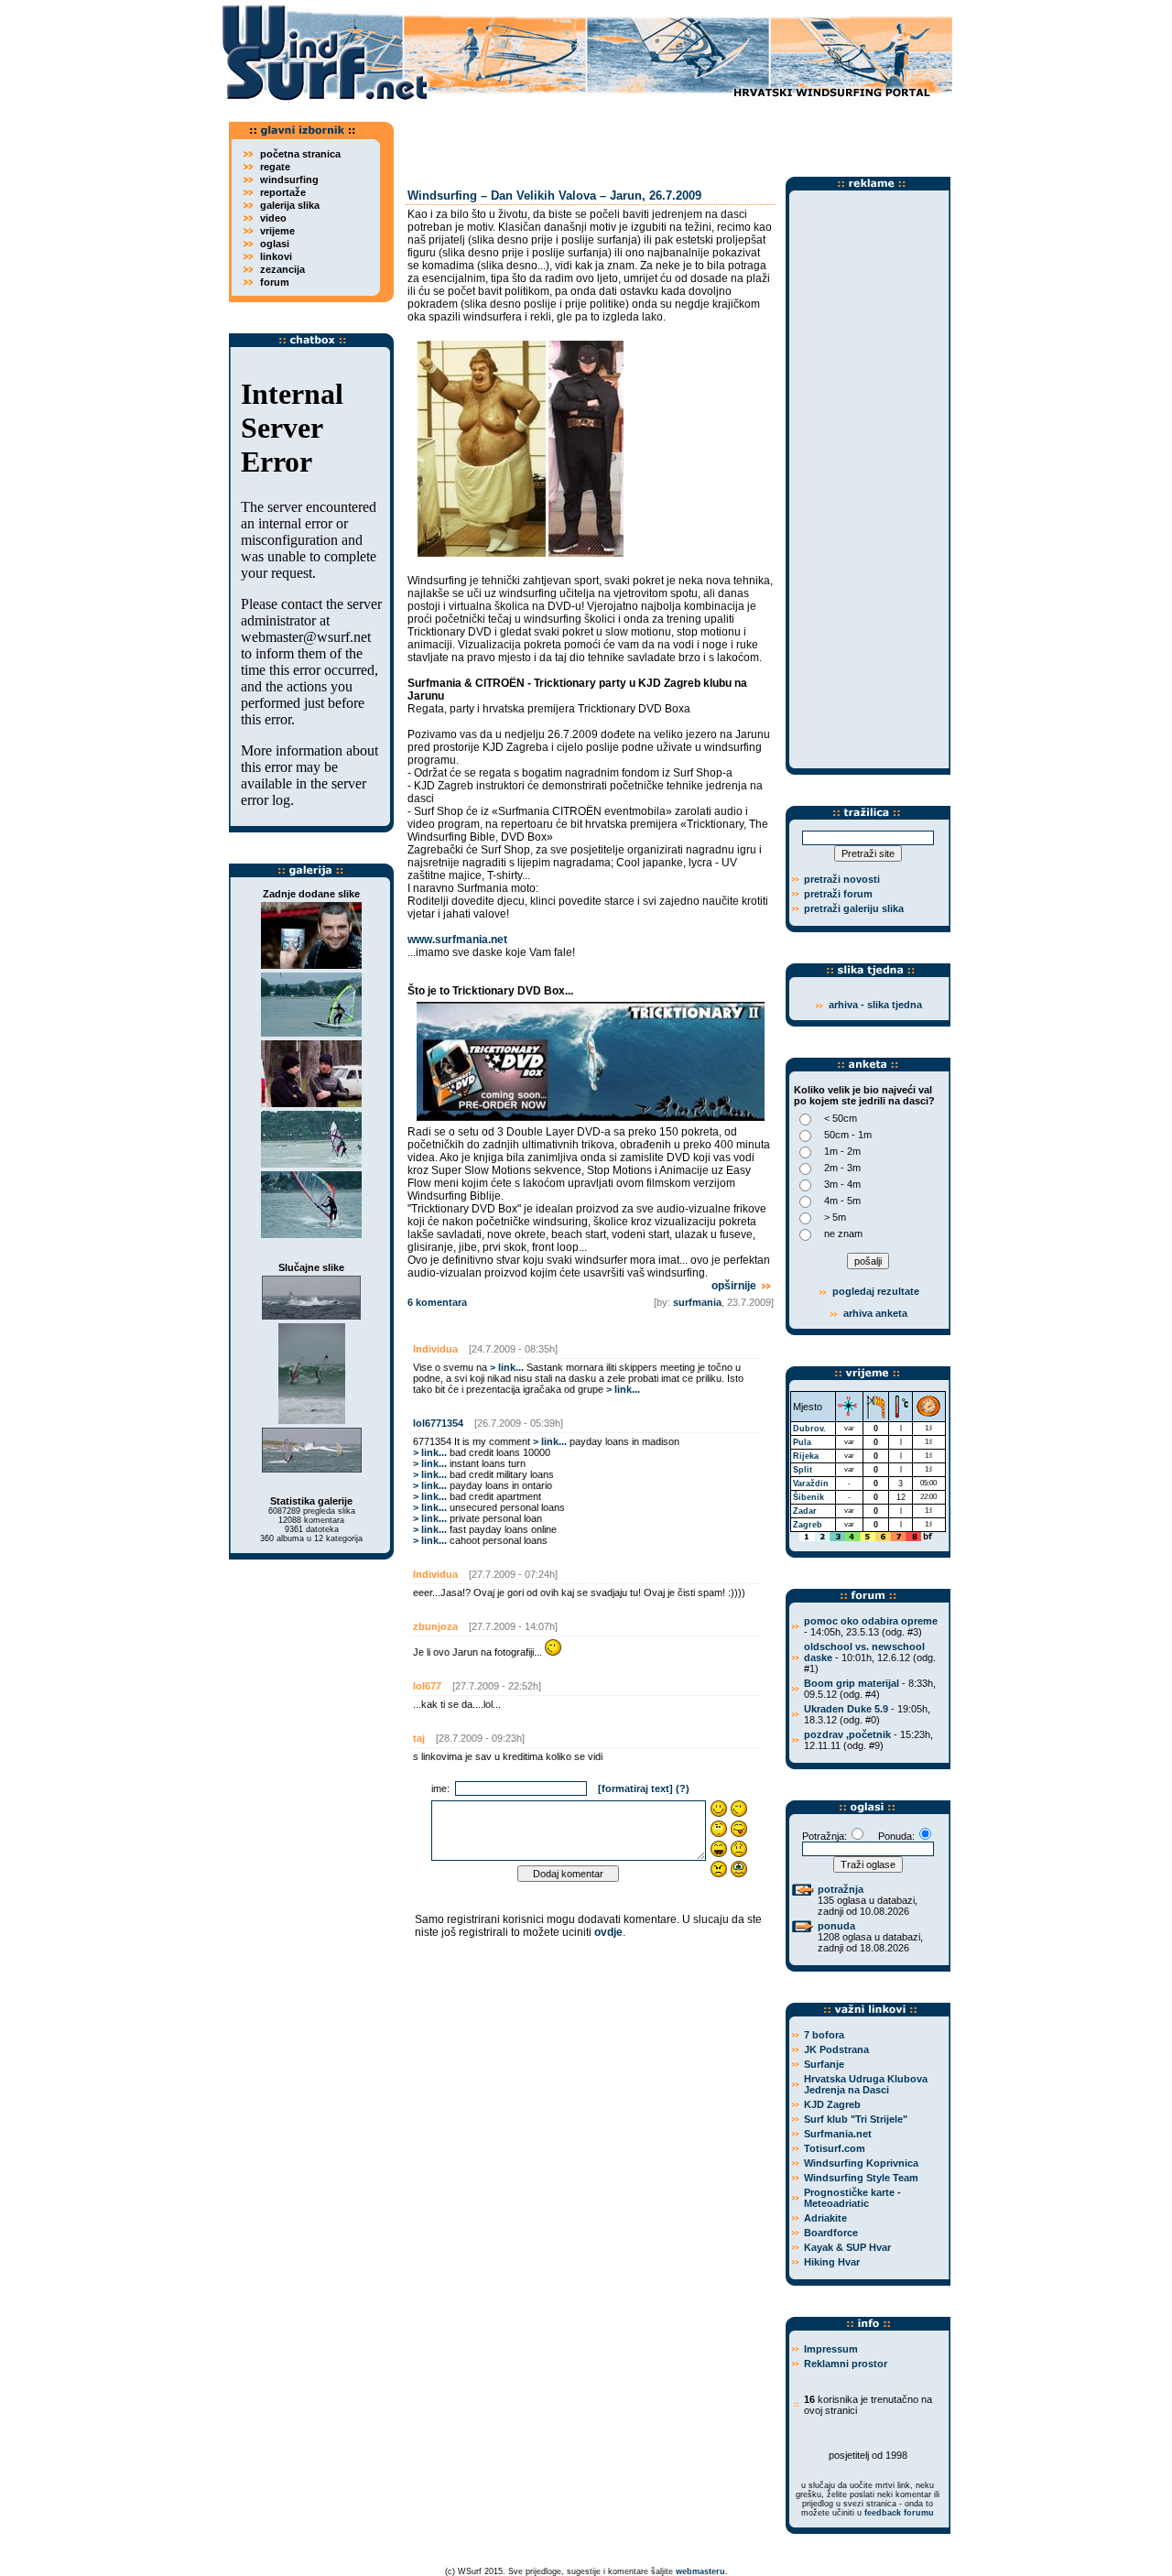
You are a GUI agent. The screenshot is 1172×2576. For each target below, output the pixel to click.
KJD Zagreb (832, 2104)
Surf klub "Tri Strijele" (856, 2119)
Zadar (805, 1511)
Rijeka (806, 1456)
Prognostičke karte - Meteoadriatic (852, 2198)
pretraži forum (838, 894)
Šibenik (808, 1497)
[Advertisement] (678, 133)
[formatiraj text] (635, 1788)
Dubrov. (809, 1429)
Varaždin (811, 1484)
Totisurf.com (835, 2148)
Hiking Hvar (832, 2262)
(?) (683, 1788)
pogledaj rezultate (874, 1291)
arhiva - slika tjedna (875, 1005)
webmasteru (700, 2571)
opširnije (735, 1286)
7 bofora (824, 2035)
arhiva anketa (875, 1313)
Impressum (831, 2349)
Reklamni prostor (846, 2364)
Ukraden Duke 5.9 (846, 1709)
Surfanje (824, 2064)
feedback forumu (899, 2513)
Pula (802, 1442)
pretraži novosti (842, 879)
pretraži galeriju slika (854, 908)
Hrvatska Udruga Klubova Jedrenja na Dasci (866, 2084)
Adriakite (825, 2218)
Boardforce (831, 2233)
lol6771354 (438, 1423)
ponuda (836, 1926)
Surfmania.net (838, 2134)
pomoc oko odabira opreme (871, 1621)
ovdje (608, 1932)
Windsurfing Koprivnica (861, 2163)
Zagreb (808, 1525)
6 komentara (437, 1302)
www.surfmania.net (457, 940)
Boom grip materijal (852, 1683)
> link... (507, 1367)
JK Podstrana (836, 2049)
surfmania (697, 1302)
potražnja (841, 1889)
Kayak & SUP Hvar (847, 2247)
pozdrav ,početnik (847, 1734)
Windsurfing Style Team (861, 2178)
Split (803, 1470)
